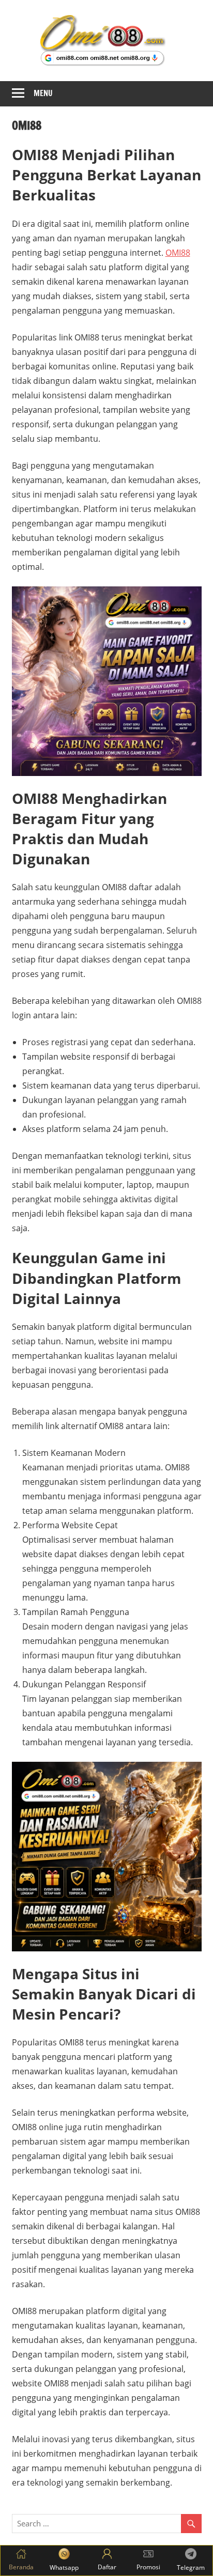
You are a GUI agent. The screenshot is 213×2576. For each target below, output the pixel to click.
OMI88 (178, 253)
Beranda (21, 2567)
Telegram (191, 2567)
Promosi (148, 2567)
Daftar (107, 2567)
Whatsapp (64, 2567)
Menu (43, 93)
